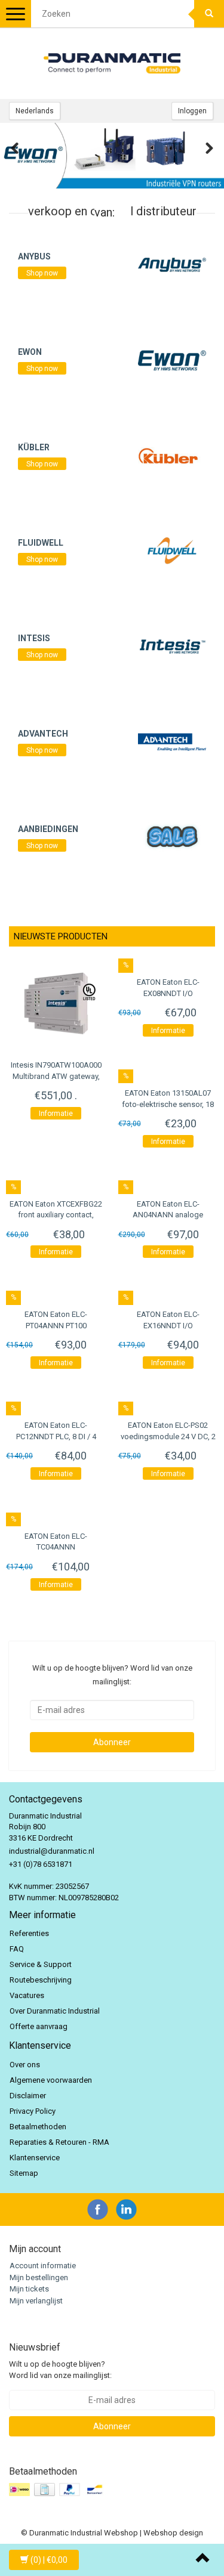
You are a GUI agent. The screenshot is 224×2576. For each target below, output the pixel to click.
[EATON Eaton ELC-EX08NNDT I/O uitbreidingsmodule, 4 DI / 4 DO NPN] (168, 962)
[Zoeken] (209, 14)
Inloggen (192, 111)
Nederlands (35, 111)
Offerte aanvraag (39, 2026)
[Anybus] (172, 264)
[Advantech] (172, 741)
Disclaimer (28, 2096)
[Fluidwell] (172, 550)
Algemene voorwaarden (51, 2080)
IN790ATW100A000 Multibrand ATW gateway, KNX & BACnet (56, 1076)
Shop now (42, 273)
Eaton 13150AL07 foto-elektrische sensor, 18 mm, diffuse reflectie (168, 1104)
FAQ (17, 1949)
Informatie (56, 1114)
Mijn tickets (29, 2289)
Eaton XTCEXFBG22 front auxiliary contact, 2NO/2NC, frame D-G (56, 1215)
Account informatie (43, 2266)
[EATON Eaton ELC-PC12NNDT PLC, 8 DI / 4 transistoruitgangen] (56, 1405)
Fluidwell (41, 543)
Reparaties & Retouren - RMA (59, 2142)
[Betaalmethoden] (58, 2490)
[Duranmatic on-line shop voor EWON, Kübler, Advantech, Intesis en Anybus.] (112, 63)
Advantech (43, 734)
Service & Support (41, 1964)
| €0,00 (49, 2560)
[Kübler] (172, 455)
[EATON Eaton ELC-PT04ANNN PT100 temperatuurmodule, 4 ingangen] (56, 1294)
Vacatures (27, 1995)
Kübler (34, 447)
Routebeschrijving (41, 1980)
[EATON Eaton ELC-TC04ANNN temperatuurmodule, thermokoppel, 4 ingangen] (56, 1516)
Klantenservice (35, 2158)
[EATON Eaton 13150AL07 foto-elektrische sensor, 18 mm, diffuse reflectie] (168, 1073)
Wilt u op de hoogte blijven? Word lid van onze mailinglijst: (60, 2370)
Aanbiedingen (48, 829)
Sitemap (24, 2173)
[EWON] (172, 359)
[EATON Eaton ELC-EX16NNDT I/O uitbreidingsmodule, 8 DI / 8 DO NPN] (168, 1294)
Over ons (25, 2065)
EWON (30, 352)
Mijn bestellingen (39, 2277)
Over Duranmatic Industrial (55, 2011)
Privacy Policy (33, 2111)
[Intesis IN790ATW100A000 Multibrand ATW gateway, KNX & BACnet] (56, 1003)
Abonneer (112, 1742)
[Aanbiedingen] (172, 836)
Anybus (34, 256)
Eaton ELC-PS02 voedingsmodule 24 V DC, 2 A (168, 1436)
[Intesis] (172, 646)
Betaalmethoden (38, 2127)
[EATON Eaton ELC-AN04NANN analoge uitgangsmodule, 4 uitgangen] (168, 1184)
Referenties (29, 1933)
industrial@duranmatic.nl (52, 1851)
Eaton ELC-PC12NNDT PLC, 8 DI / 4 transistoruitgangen (56, 1436)
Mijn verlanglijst (36, 2301)
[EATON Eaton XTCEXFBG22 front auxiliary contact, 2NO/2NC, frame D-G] (56, 1184)
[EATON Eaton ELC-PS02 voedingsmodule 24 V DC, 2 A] (168, 1405)
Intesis (34, 638)
